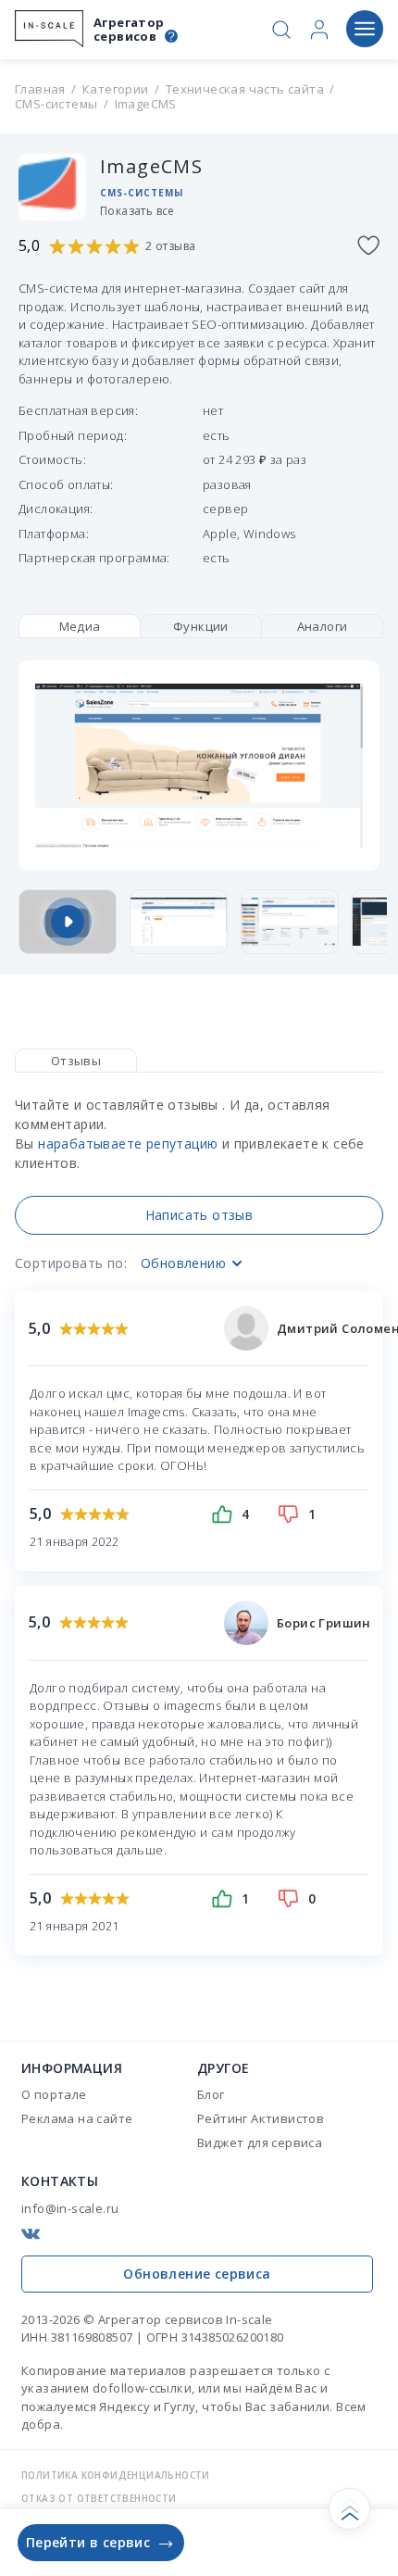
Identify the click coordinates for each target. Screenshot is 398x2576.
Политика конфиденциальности (116, 2475)
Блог (211, 2094)
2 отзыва (170, 246)
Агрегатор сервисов (129, 30)
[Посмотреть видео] (68, 922)
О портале (54, 2094)
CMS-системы (56, 104)
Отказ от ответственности (99, 2498)
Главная (40, 89)
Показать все (137, 211)
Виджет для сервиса (260, 2142)
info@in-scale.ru (70, 2208)
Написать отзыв (199, 1215)
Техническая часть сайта (245, 89)
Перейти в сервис (88, 2542)
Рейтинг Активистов (261, 2118)
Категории (116, 89)
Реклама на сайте (77, 2118)
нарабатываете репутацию (128, 1143)
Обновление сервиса (197, 2274)
